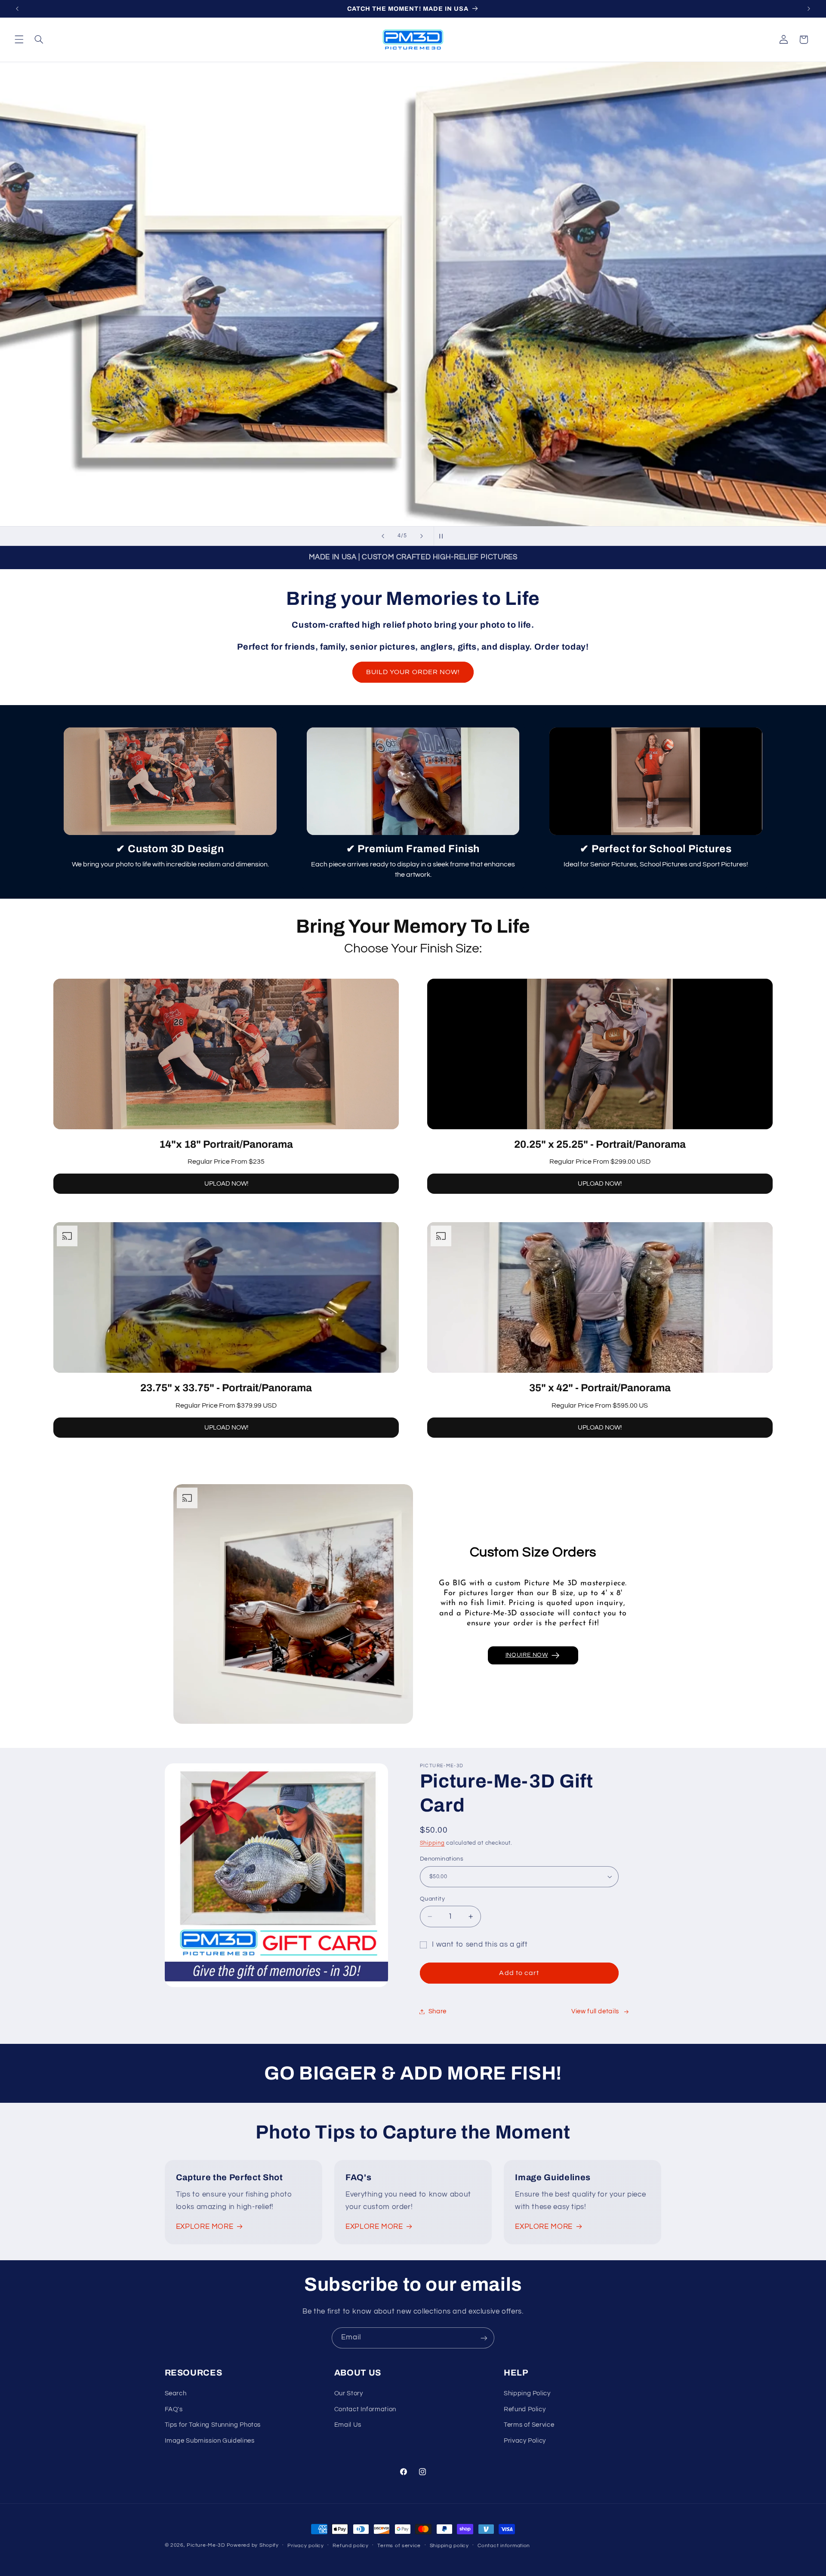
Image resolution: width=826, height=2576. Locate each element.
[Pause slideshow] (443, 536)
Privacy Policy (525, 2441)
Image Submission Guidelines (210, 2441)
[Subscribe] (484, 2338)
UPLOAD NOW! (226, 1184)
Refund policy (351, 2546)
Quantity (432, 1899)
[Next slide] (422, 536)
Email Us (348, 2425)
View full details (595, 2011)
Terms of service (399, 2546)
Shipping (432, 1843)
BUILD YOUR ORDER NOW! (413, 672)
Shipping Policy (527, 2394)
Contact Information (365, 2409)
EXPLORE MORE (205, 2227)
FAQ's (174, 2409)
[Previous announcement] (17, 9)
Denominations (442, 1859)
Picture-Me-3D (206, 2545)
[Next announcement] (809, 9)
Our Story (349, 2394)
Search (176, 2394)
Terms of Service (529, 2425)
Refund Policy (525, 2409)
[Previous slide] (383, 536)
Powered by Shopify (253, 2545)
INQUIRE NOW (527, 1655)
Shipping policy (449, 2546)
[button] (19, 40)
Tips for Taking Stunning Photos (213, 2425)
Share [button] (438, 2011)
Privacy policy (305, 2546)
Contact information (504, 2546)
